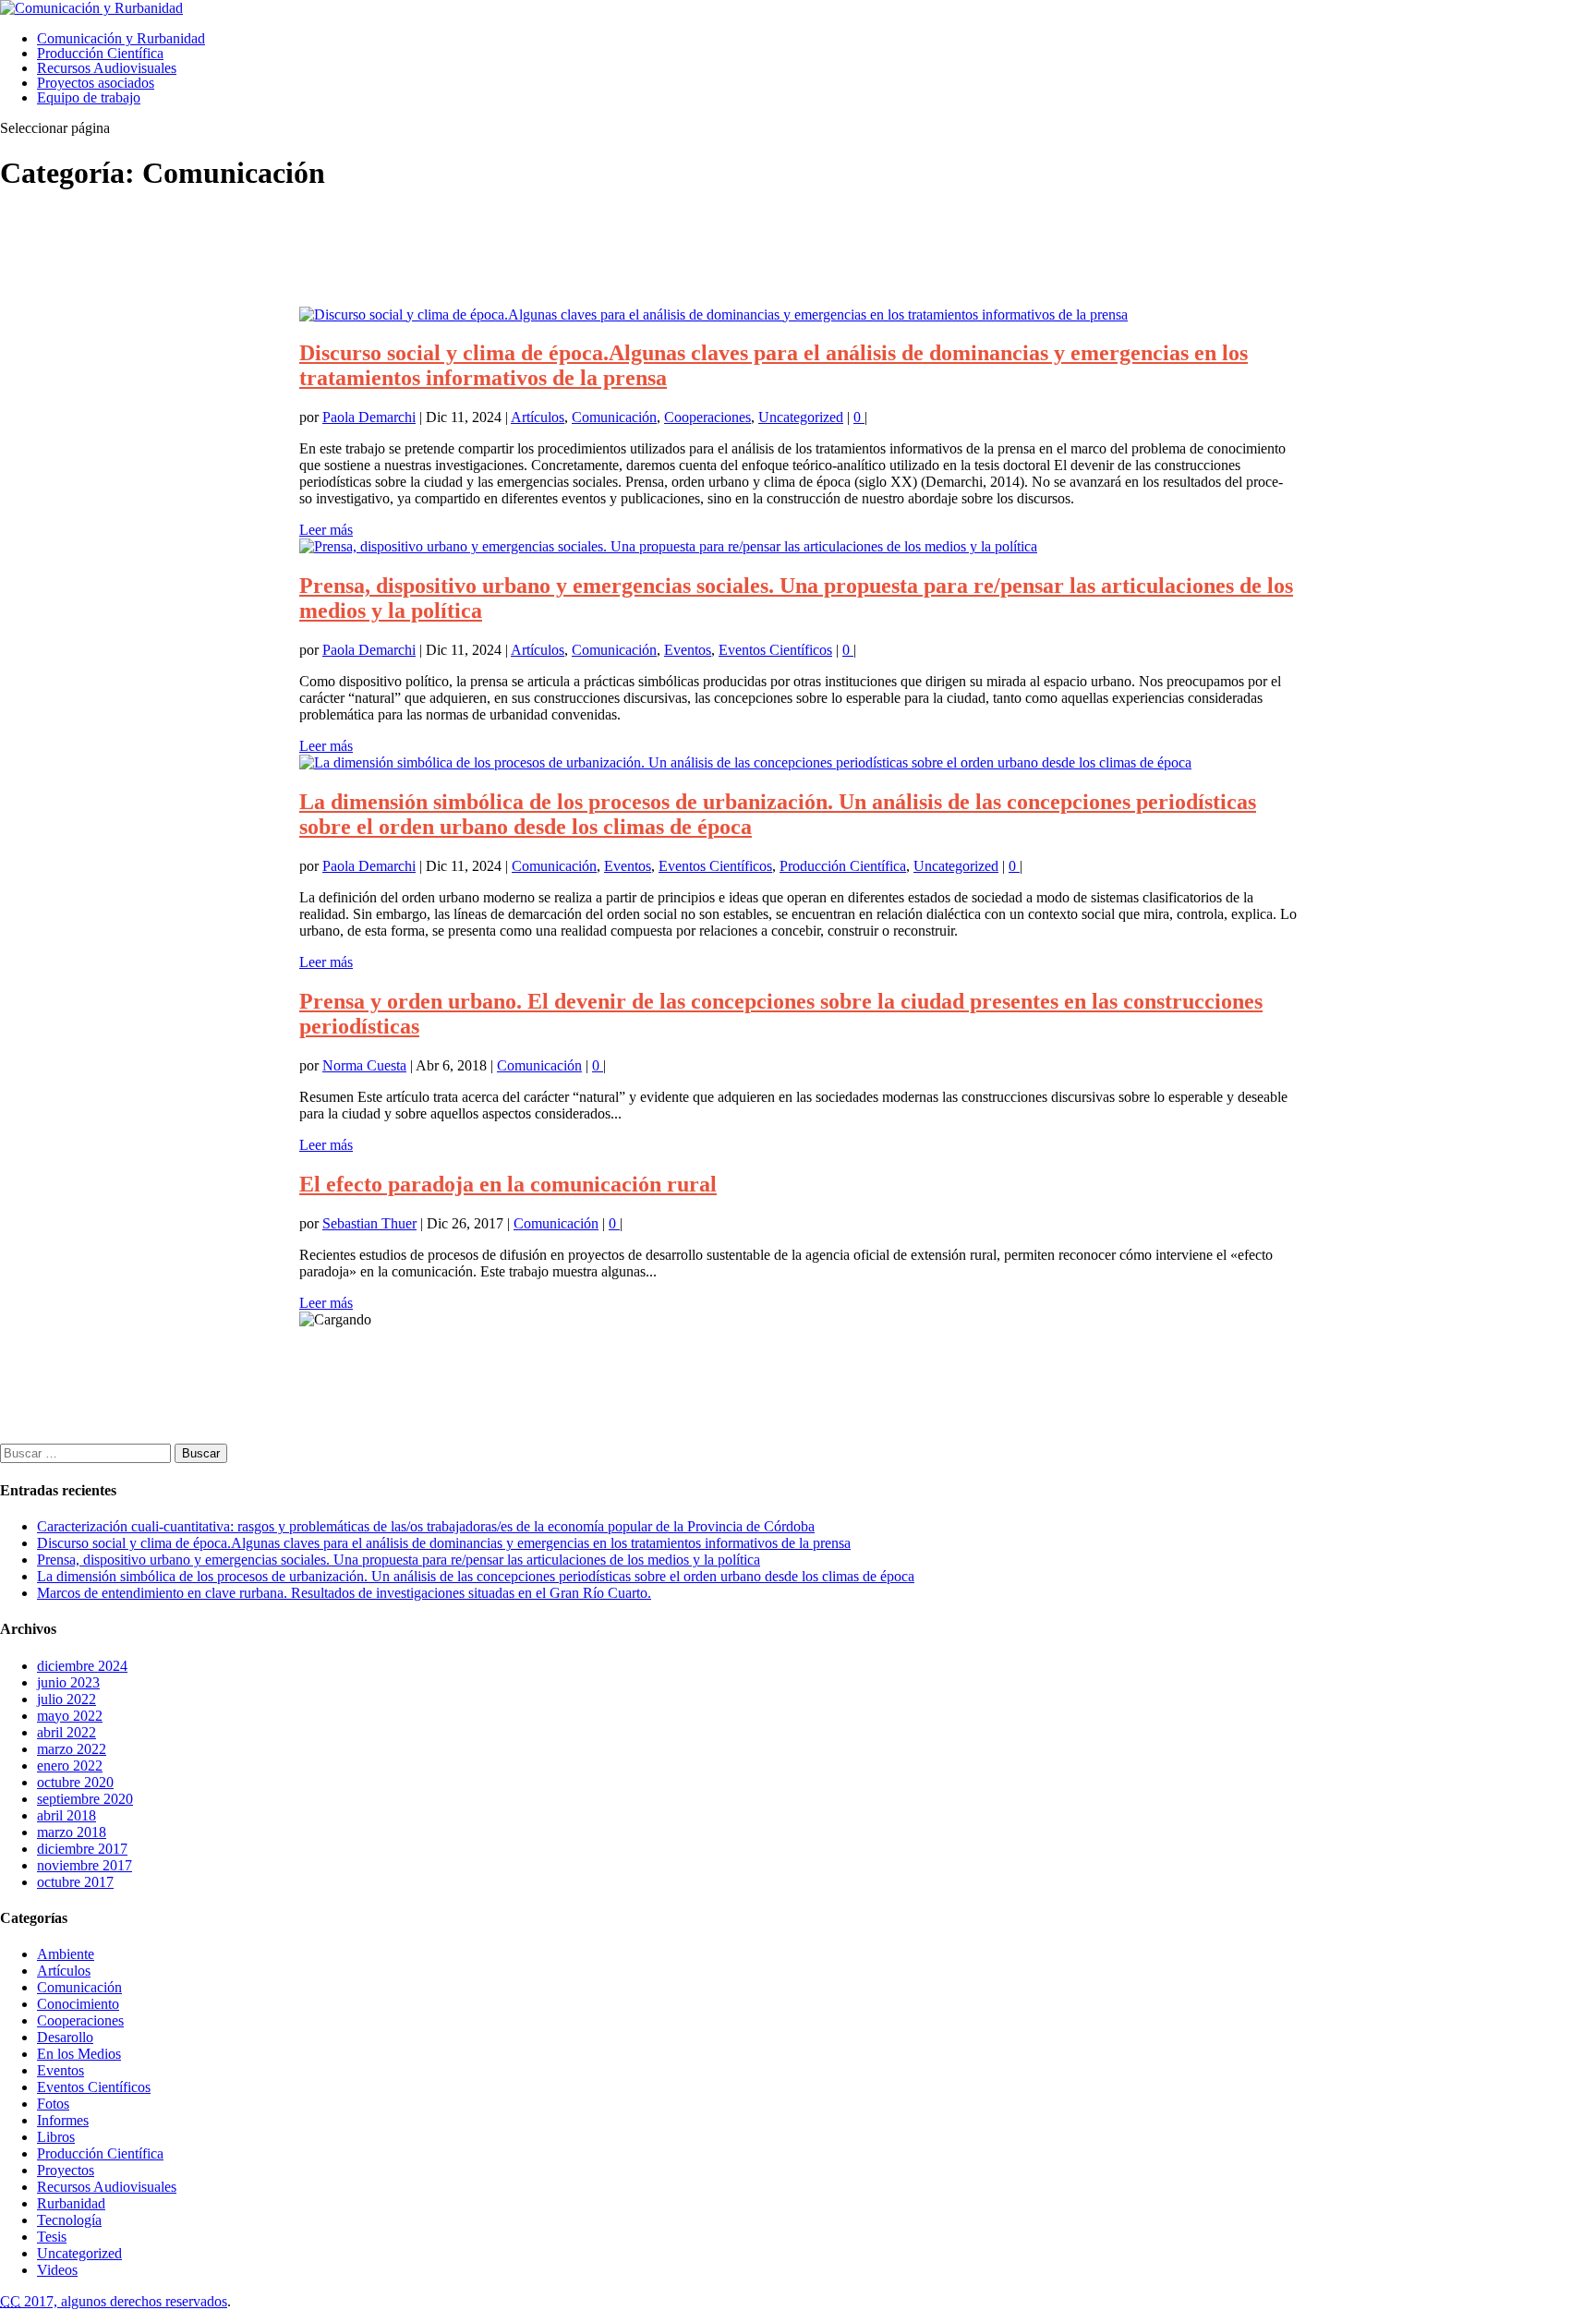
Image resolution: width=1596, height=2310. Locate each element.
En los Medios (79, 2054)
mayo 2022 (70, 1716)
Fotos (53, 2104)
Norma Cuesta (364, 1065)
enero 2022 (70, 1766)
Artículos (538, 417)
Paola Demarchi (369, 417)
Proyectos (66, 2170)
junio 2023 (68, 1682)
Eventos (688, 650)
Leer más (326, 530)
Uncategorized (801, 417)
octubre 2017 (75, 1882)
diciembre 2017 (82, 1849)
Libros (56, 2137)
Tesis (52, 2237)
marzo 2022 (72, 1749)
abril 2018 (66, 1815)
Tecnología (69, 2220)
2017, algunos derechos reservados (114, 2301)
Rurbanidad (71, 2203)
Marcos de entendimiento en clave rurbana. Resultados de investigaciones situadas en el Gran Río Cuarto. (344, 1593)
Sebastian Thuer (369, 1223)
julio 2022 (66, 1699)
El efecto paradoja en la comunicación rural (508, 1184)
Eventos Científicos (775, 650)
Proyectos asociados (96, 83)
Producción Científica (100, 53)
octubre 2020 (75, 1782)
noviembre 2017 (85, 1865)
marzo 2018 (72, 1832)
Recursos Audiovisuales (107, 68)
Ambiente (66, 1954)
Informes (63, 2120)
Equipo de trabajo (89, 97)
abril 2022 (66, 1732)
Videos (57, 2270)
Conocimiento (78, 2004)
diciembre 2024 (82, 1666)
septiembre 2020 (85, 1799)
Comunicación (614, 417)
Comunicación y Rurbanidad (121, 38)
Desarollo (65, 2037)
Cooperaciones (707, 417)
